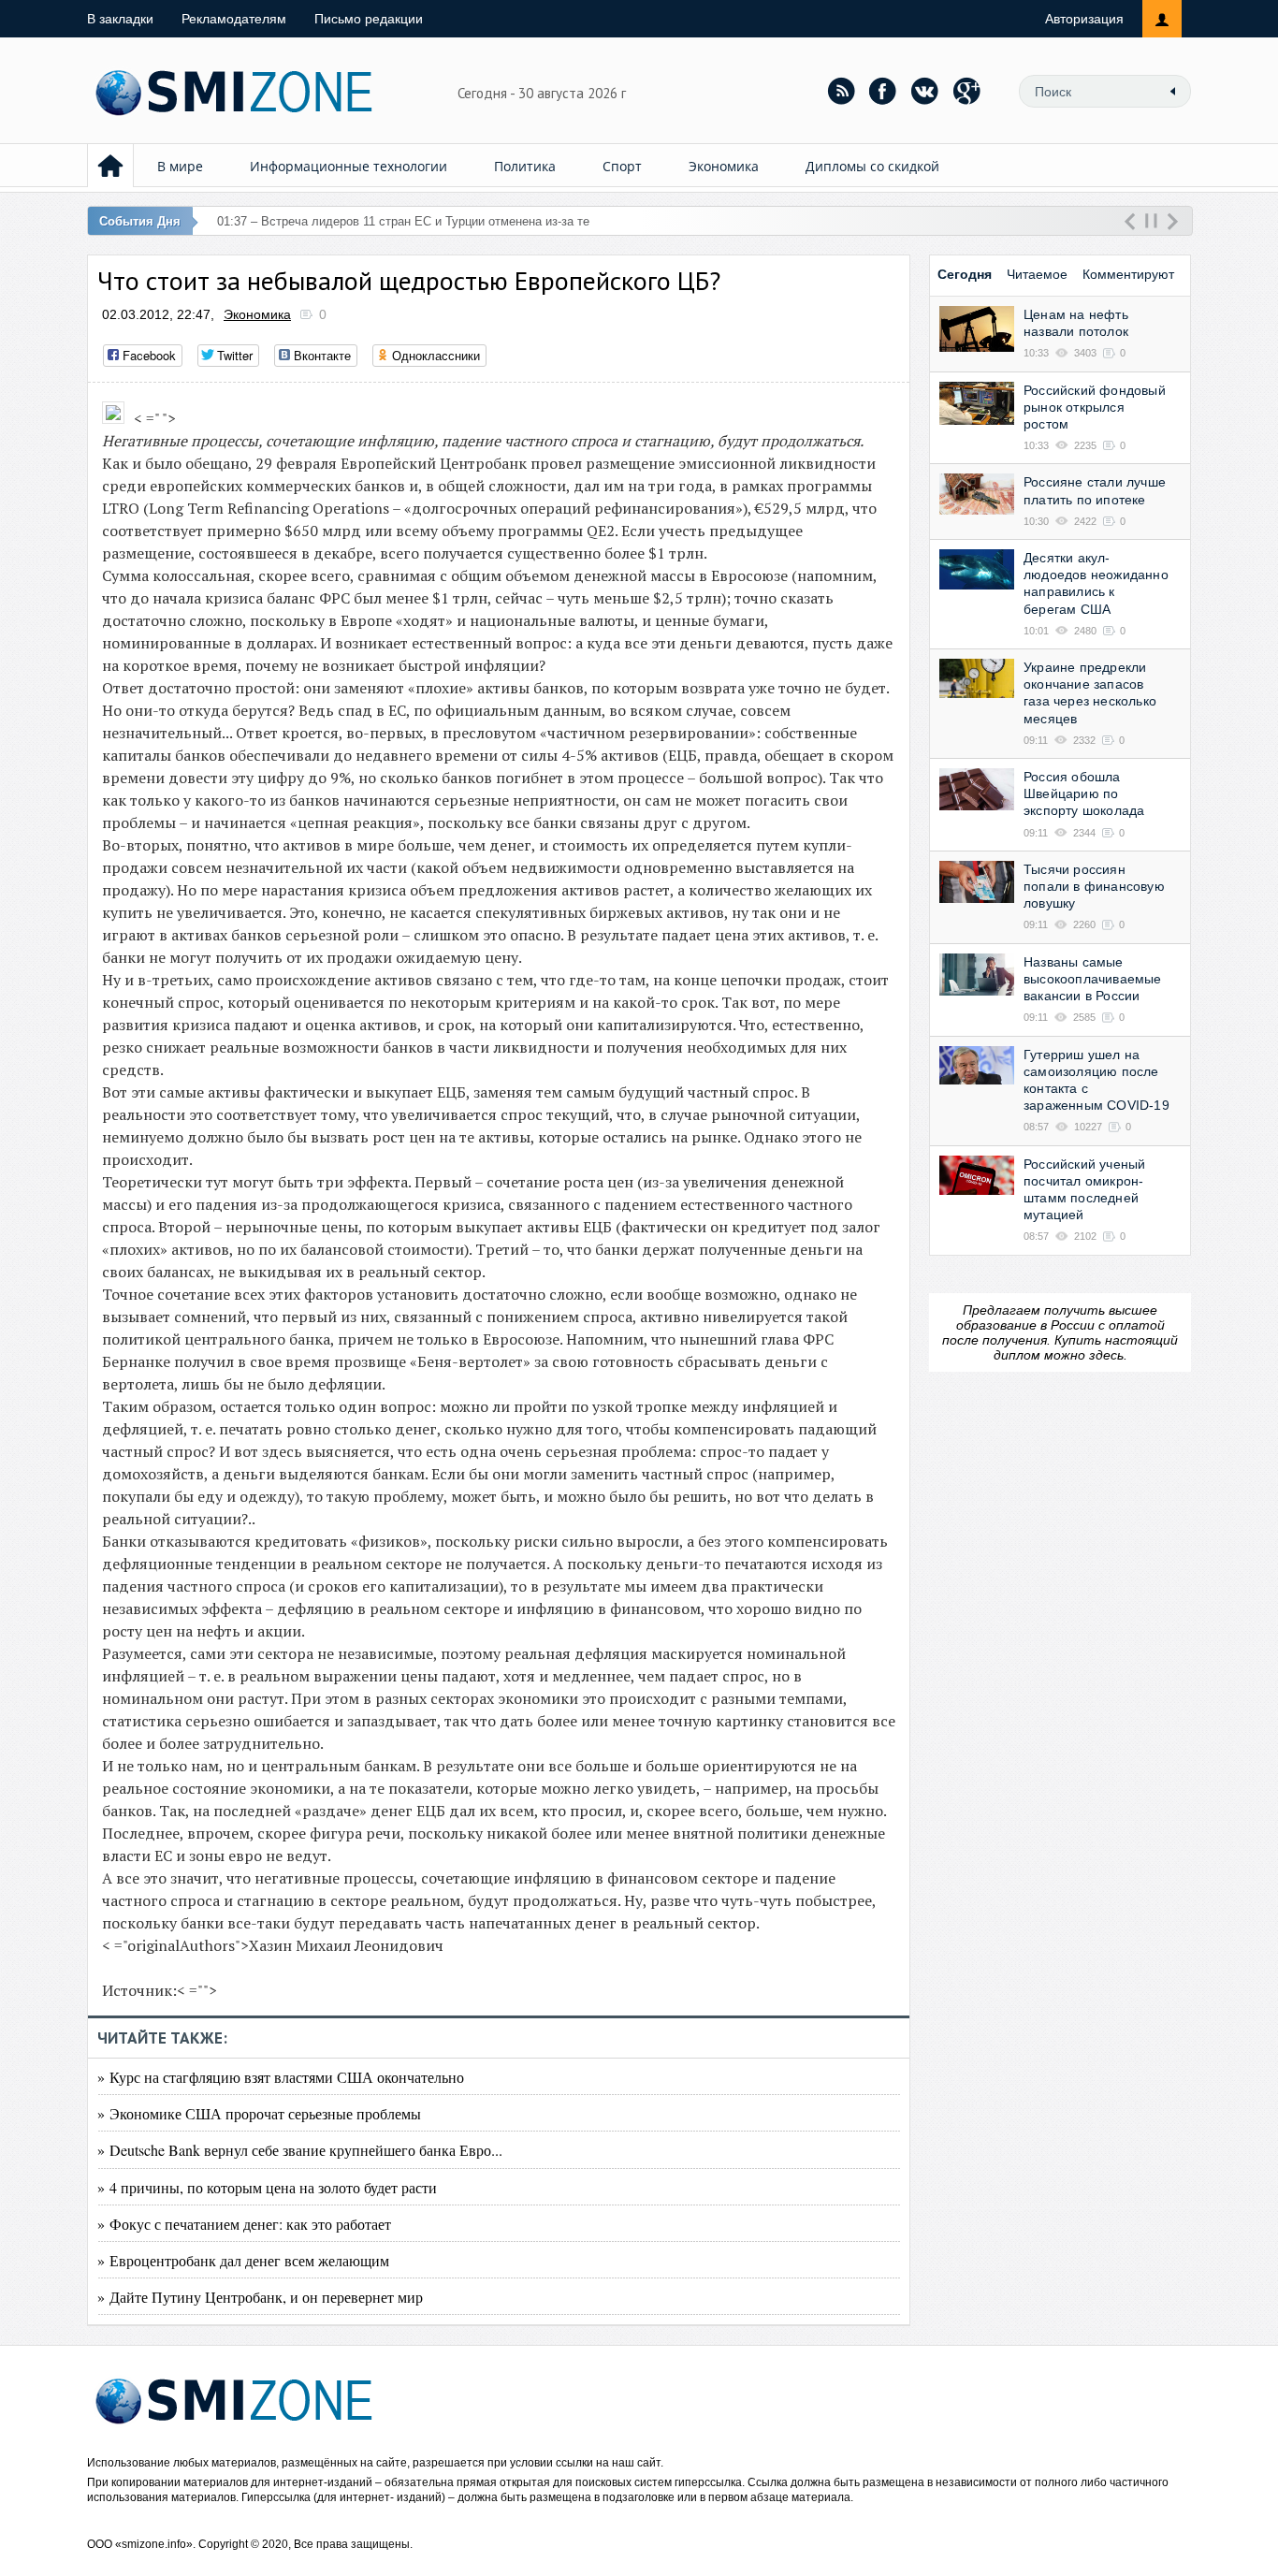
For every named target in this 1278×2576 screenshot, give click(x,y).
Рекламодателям (234, 19)
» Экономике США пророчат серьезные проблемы (259, 2113)
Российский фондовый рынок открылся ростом (1095, 407)
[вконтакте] (925, 91)
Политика (525, 166)
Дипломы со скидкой (872, 166)
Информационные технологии (349, 166)
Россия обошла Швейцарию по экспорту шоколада (1084, 793)
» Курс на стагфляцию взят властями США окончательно (281, 2077)
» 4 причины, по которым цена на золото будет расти (267, 2187)
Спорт (622, 166)
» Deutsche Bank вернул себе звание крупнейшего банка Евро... (300, 2150)
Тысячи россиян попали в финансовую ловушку (1094, 886)
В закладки (120, 19)
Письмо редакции (369, 19)
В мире (180, 166)
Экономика (724, 166)
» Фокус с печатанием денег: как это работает (244, 2224)
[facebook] (883, 91)
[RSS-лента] (841, 91)
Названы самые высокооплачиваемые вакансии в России (1093, 979)
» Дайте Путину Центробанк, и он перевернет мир (260, 2297)
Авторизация (1084, 19)
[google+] (967, 91)
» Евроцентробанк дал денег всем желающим (243, 2260)
